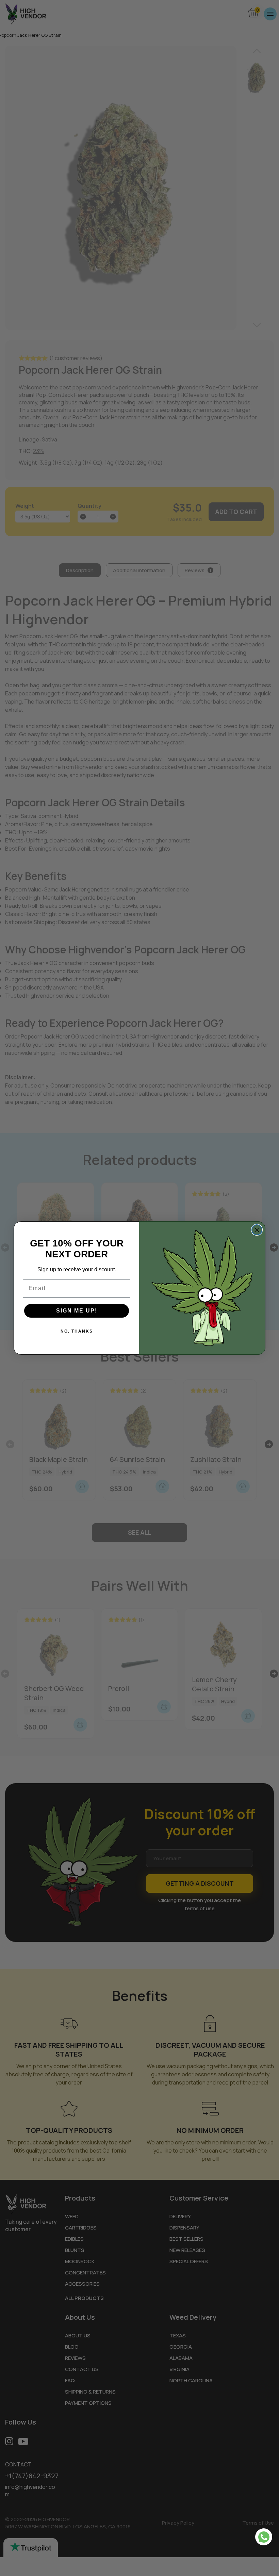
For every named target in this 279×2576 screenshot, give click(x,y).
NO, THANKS (77, 1331)
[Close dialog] (257, 1230)
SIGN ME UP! (77, 1311)
